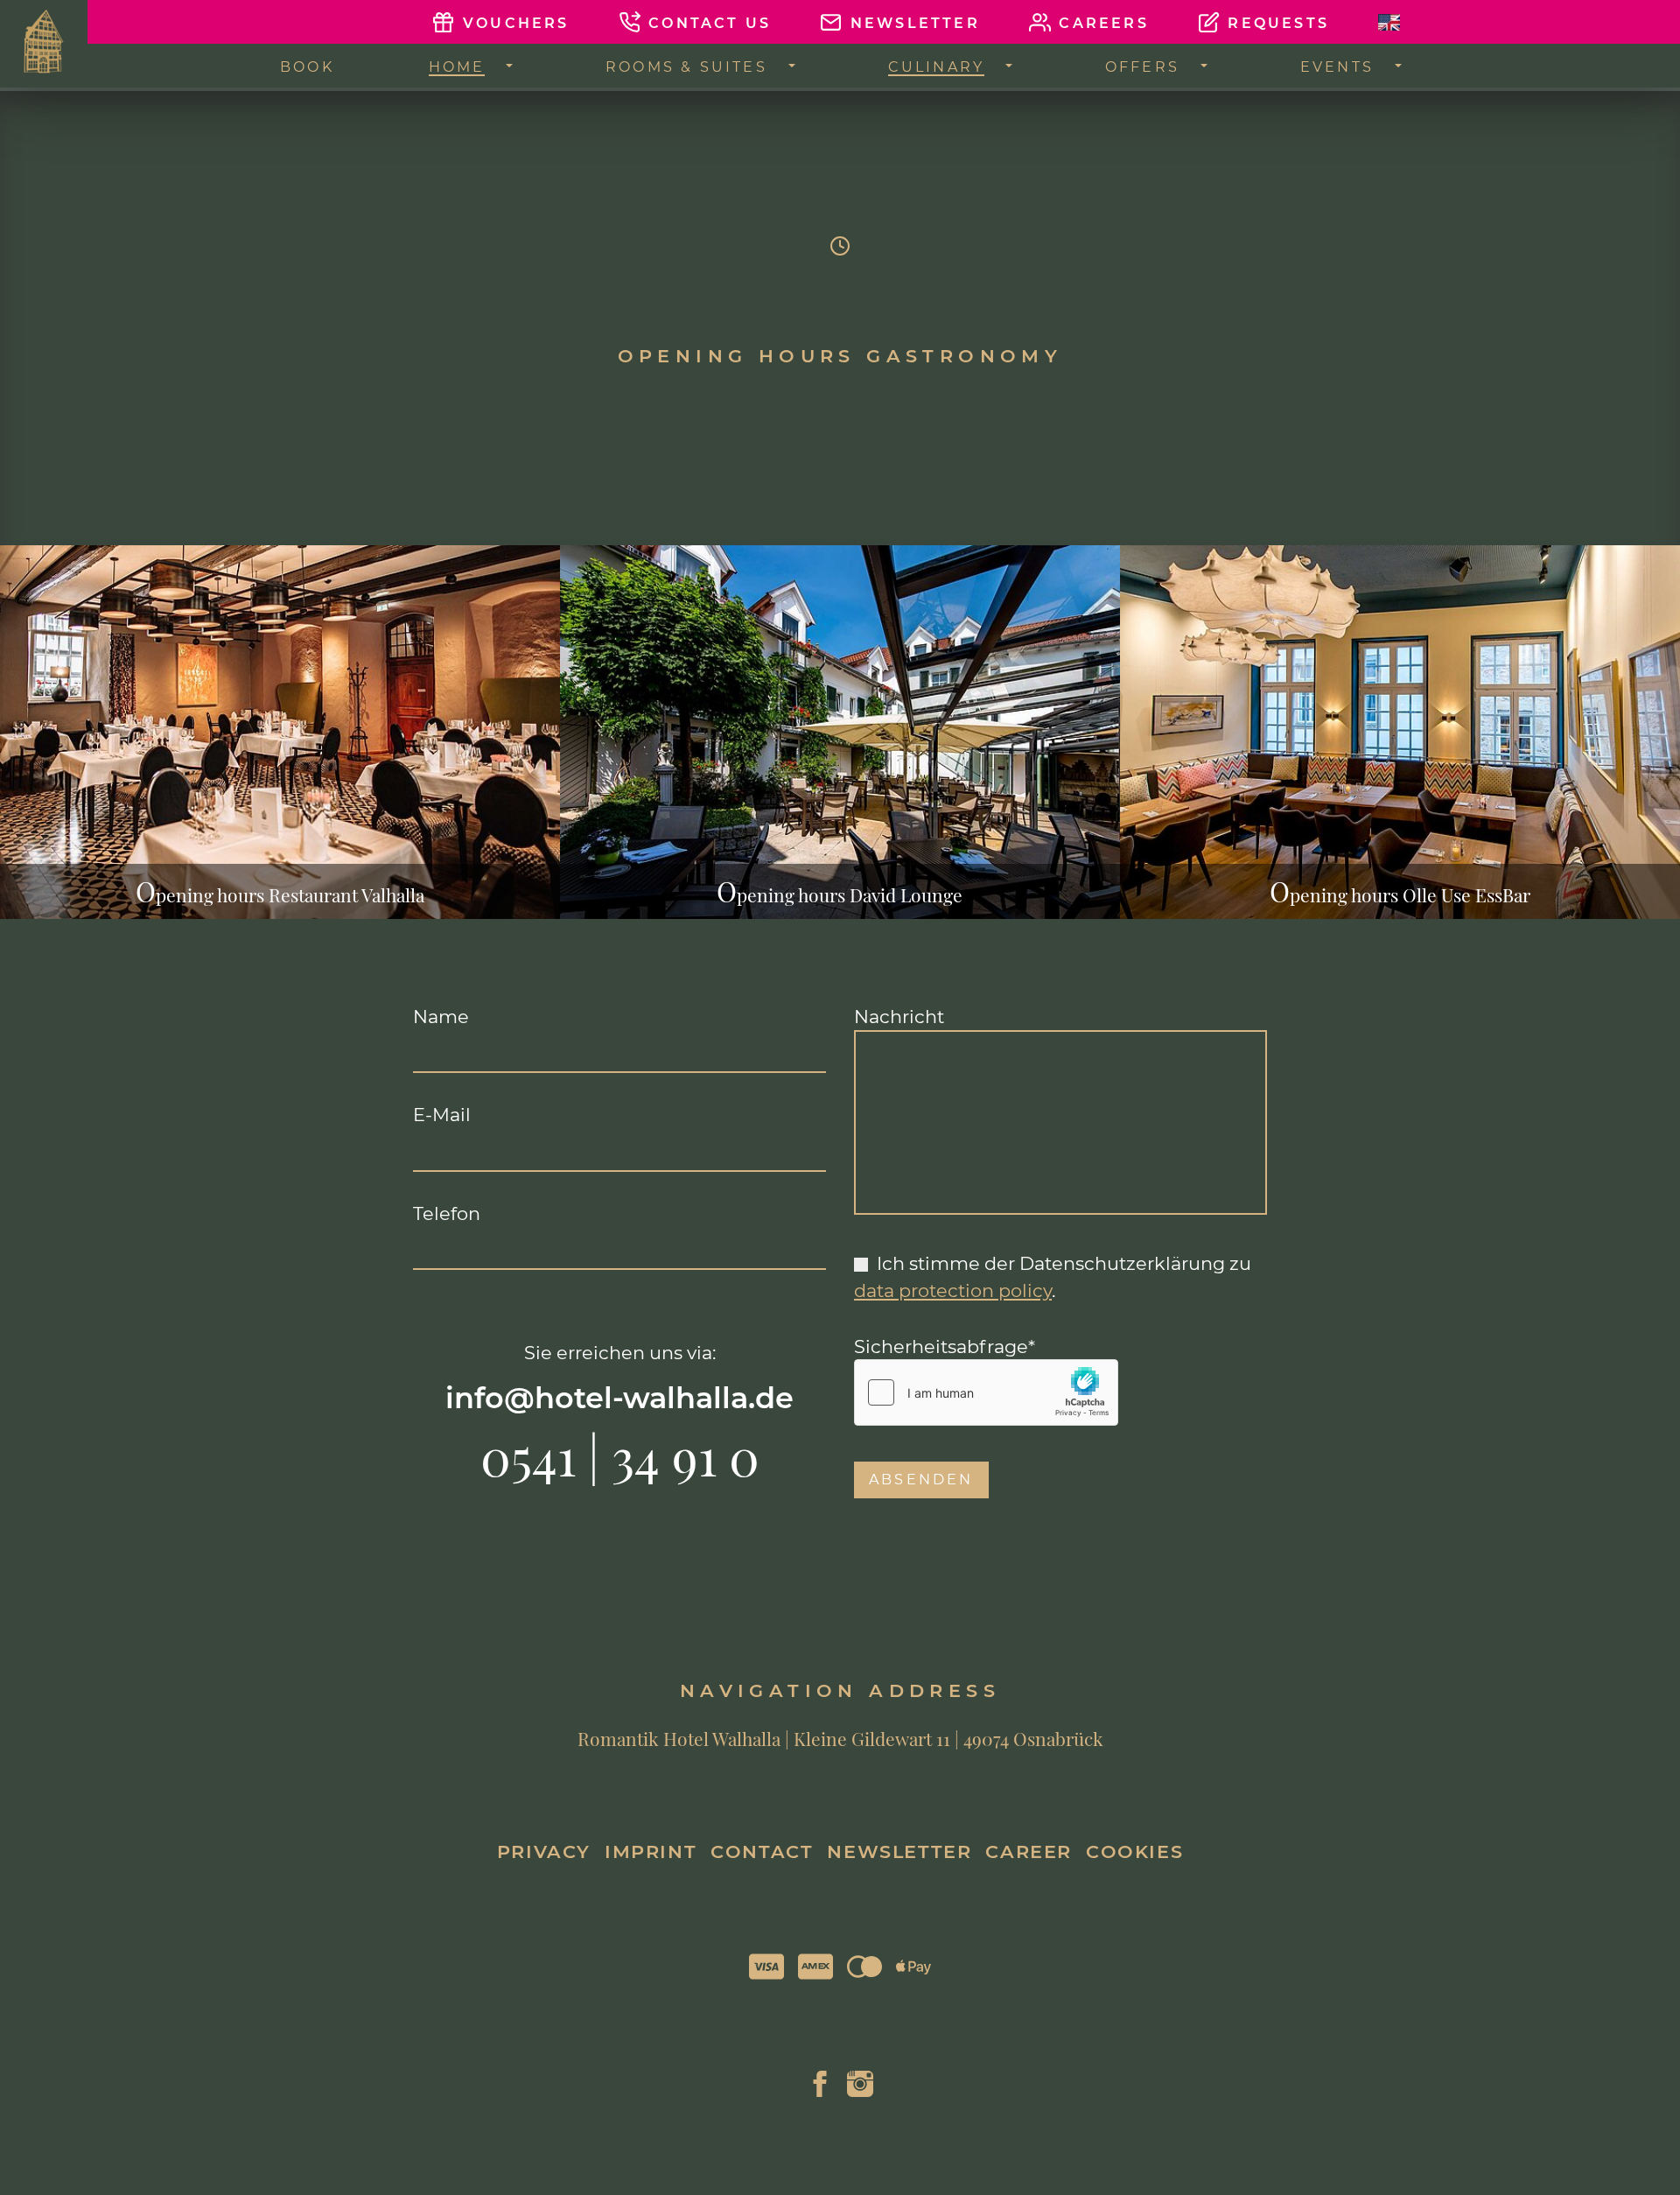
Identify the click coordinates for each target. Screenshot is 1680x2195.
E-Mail (442, 1115)
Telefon (447, 1213)
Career (1029, 1851)
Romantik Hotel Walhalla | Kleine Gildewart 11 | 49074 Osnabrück (840, 1739)
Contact (762, 1851)
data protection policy (953, 1290)
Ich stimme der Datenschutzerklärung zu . (1053, 1277)
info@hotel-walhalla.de (619, 1398)
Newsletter (899, 1851)
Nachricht (899, 1017)
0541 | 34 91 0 (620, 1455)
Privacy (544, 1851)
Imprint (651, 1851)
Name (441, 1017)
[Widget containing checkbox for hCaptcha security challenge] (986, 1392)
